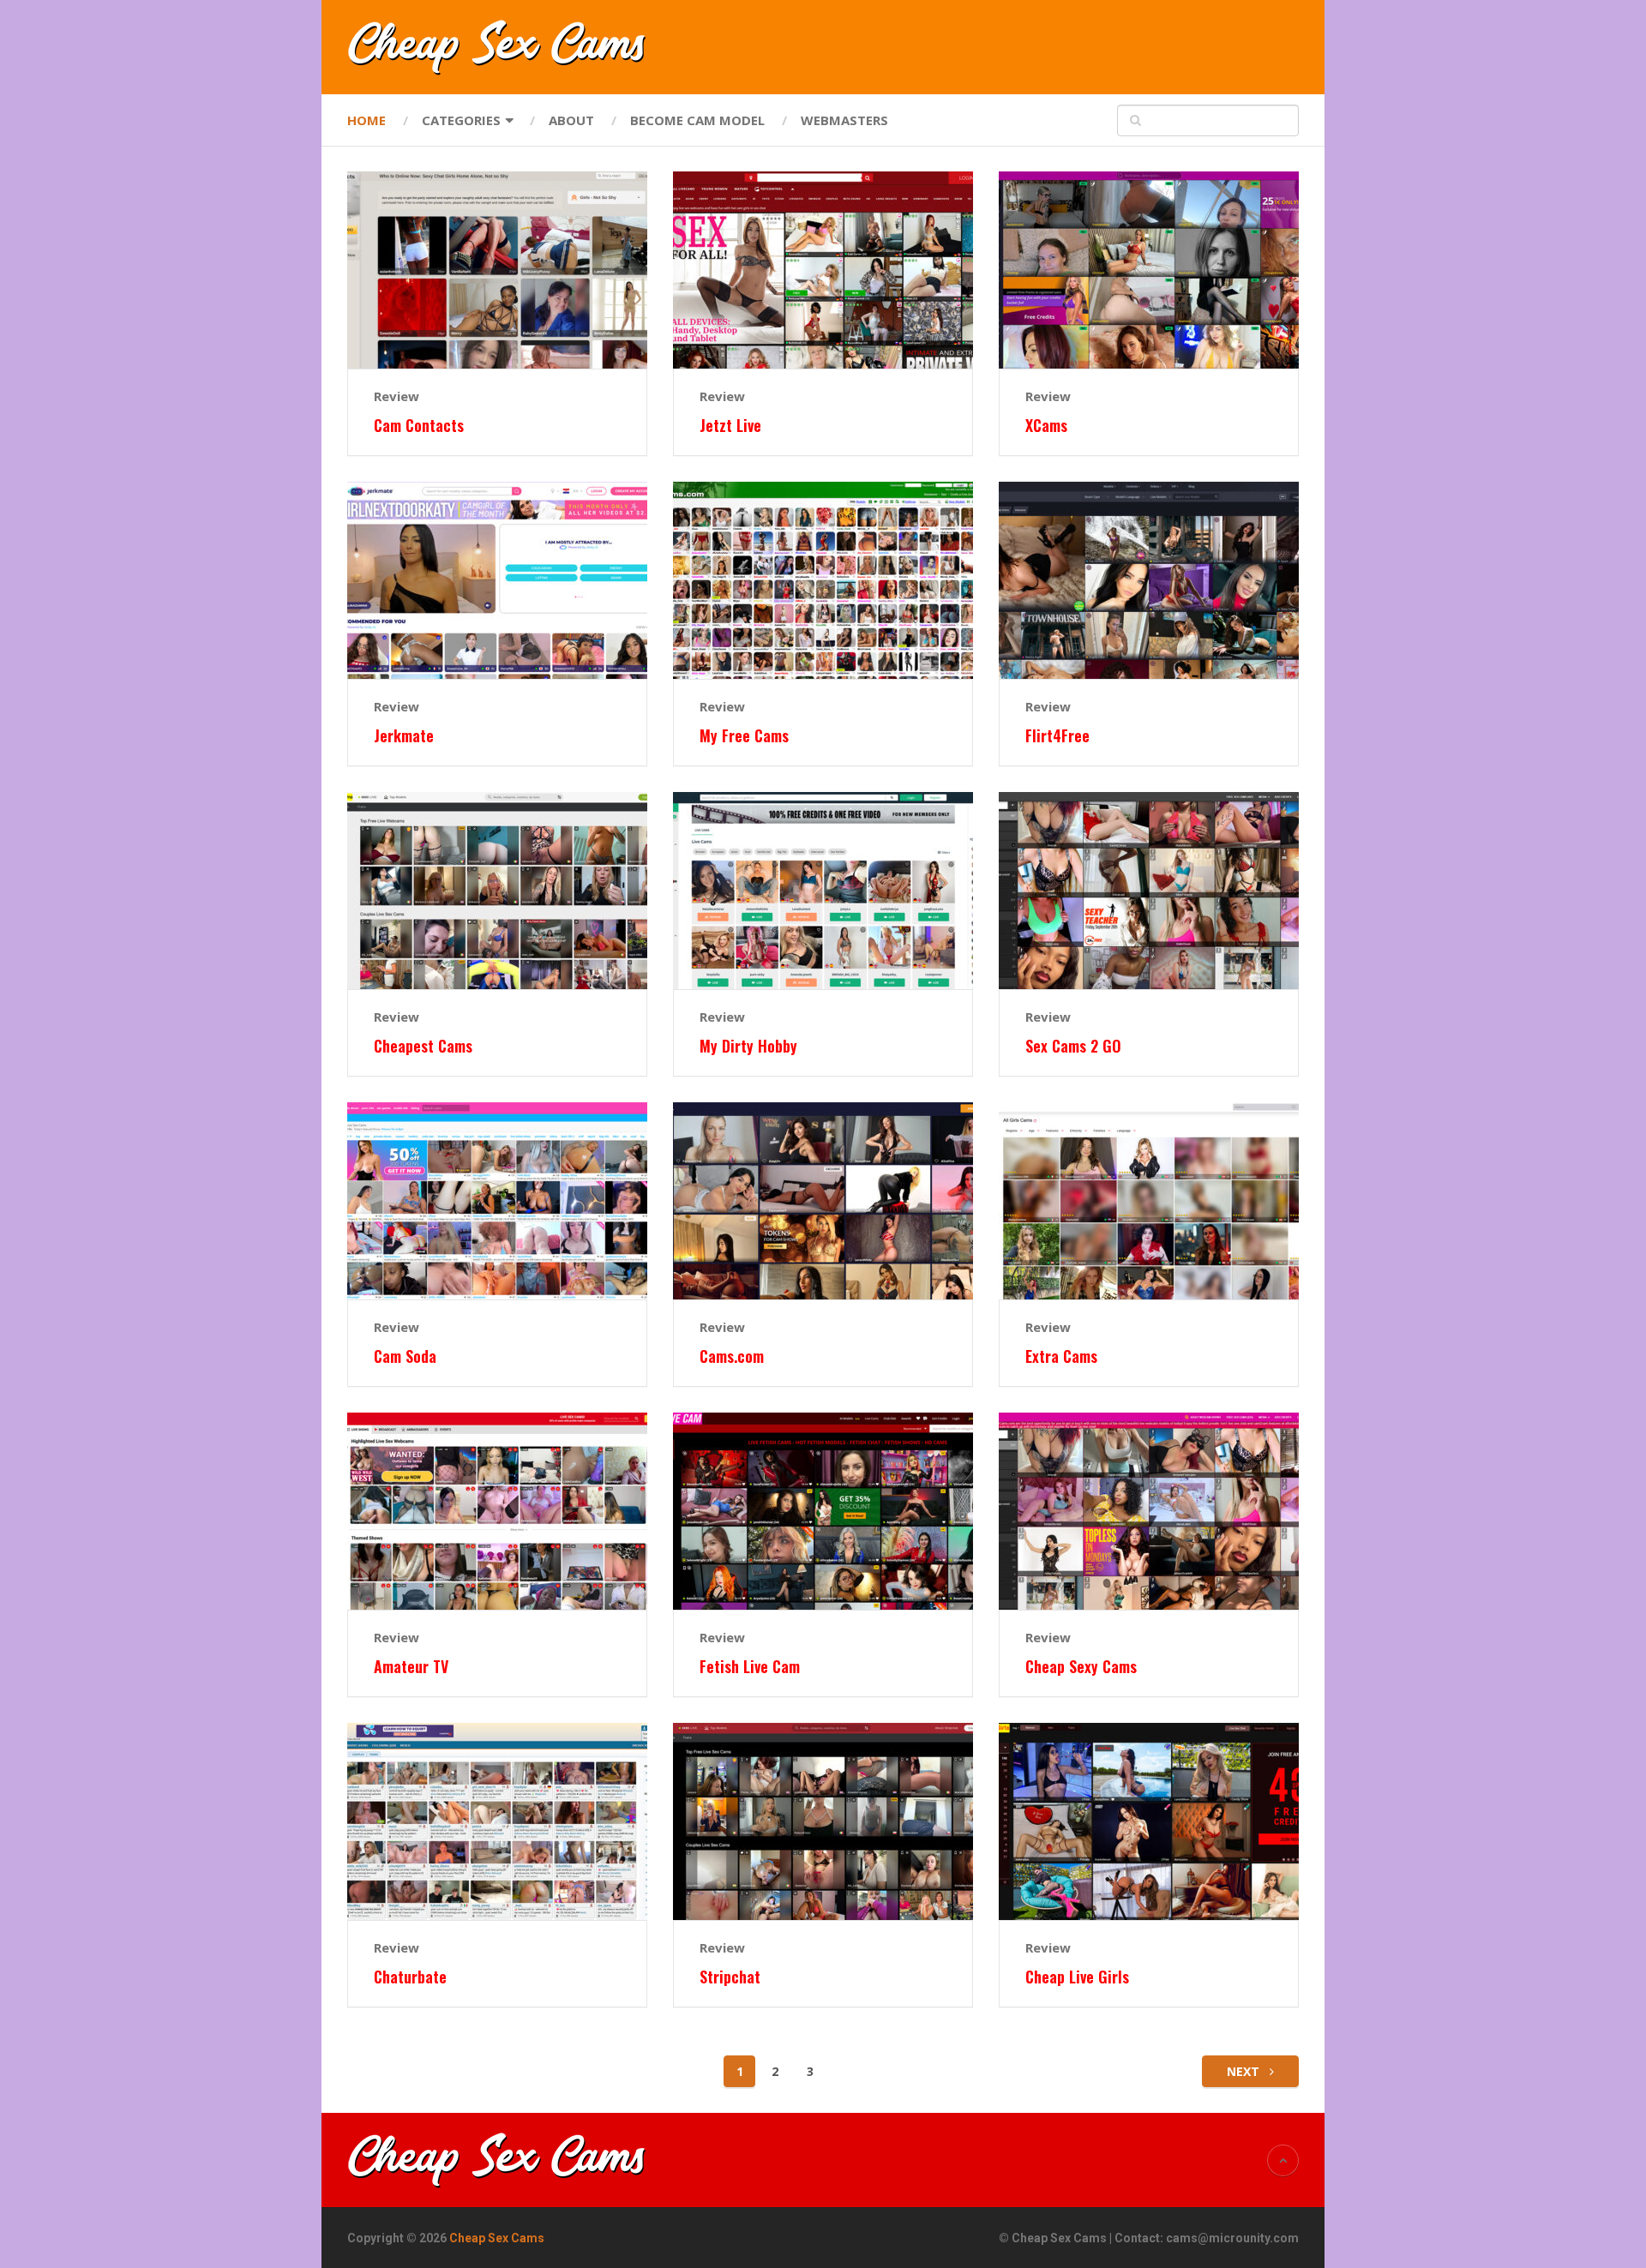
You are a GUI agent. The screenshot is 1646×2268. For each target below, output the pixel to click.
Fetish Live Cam (750, 1667)
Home (366, 120)
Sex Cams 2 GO (1073, 1046)
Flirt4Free (1057, 736)
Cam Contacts (419, 426)
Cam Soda (405, 1356)
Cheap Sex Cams (497, 2238)
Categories (461, 120)
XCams (1046, 426)
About (571, 120)
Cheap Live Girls (1077, 1977)
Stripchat (730, 1977)
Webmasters (844, 120)
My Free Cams (744, 736)
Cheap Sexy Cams (1081, 1667)
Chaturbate (410, 1977)
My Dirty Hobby (748, 1046)
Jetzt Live (730, 426)
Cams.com (732, 1356)
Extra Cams (1061, 1356)
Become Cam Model (697, 120)
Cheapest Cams (423, 1046)
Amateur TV (411, 1667)
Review (396, 396)
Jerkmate (404, 736)
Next (1245, 2071)
